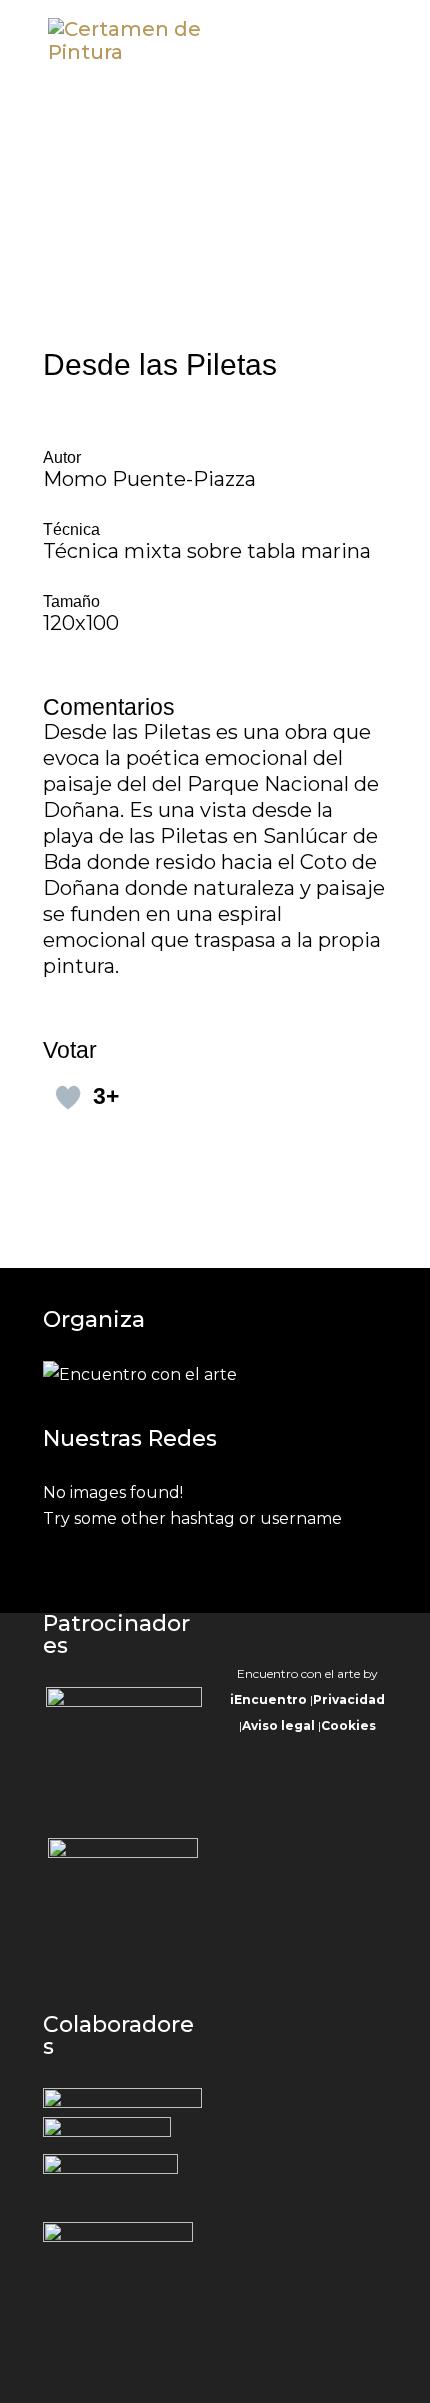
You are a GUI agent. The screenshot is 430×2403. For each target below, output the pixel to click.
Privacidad (349, 1699)
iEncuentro (268, 1699)
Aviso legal (278, 1725)
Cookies (348, 1725)
